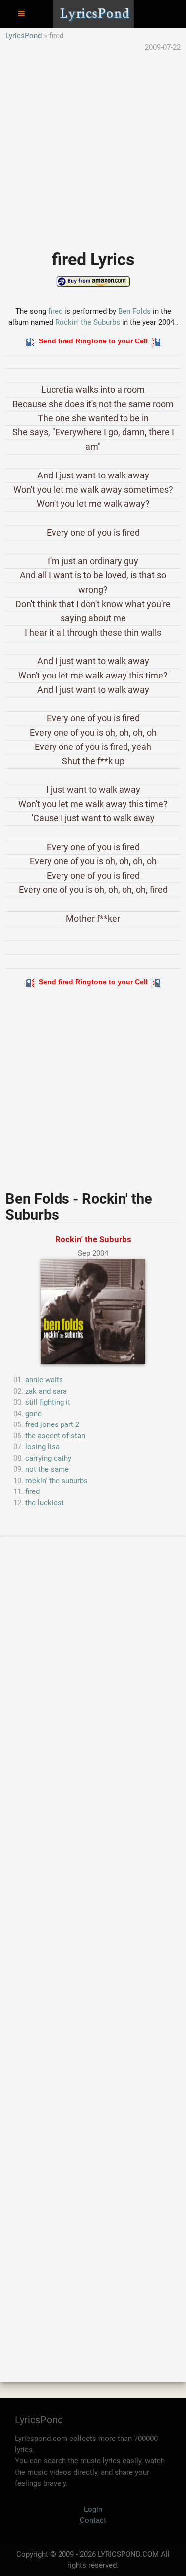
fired (55, 311)
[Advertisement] (93, 146)
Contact (93, 2520)
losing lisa (42, 1447)
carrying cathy (48, 1458)
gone (33, 1414)
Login (93, 2509)
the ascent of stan (55, 1436)
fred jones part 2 (52, 1424)
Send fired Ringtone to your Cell (93, 341)
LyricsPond (24, 36)
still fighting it (48, 1402)
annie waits (44, 1380)
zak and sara (46, 1391)
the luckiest (45, 1503)
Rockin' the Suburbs (88, 322)
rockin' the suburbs (57, 1481)
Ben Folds (134, 311)
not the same (47, 1469)
